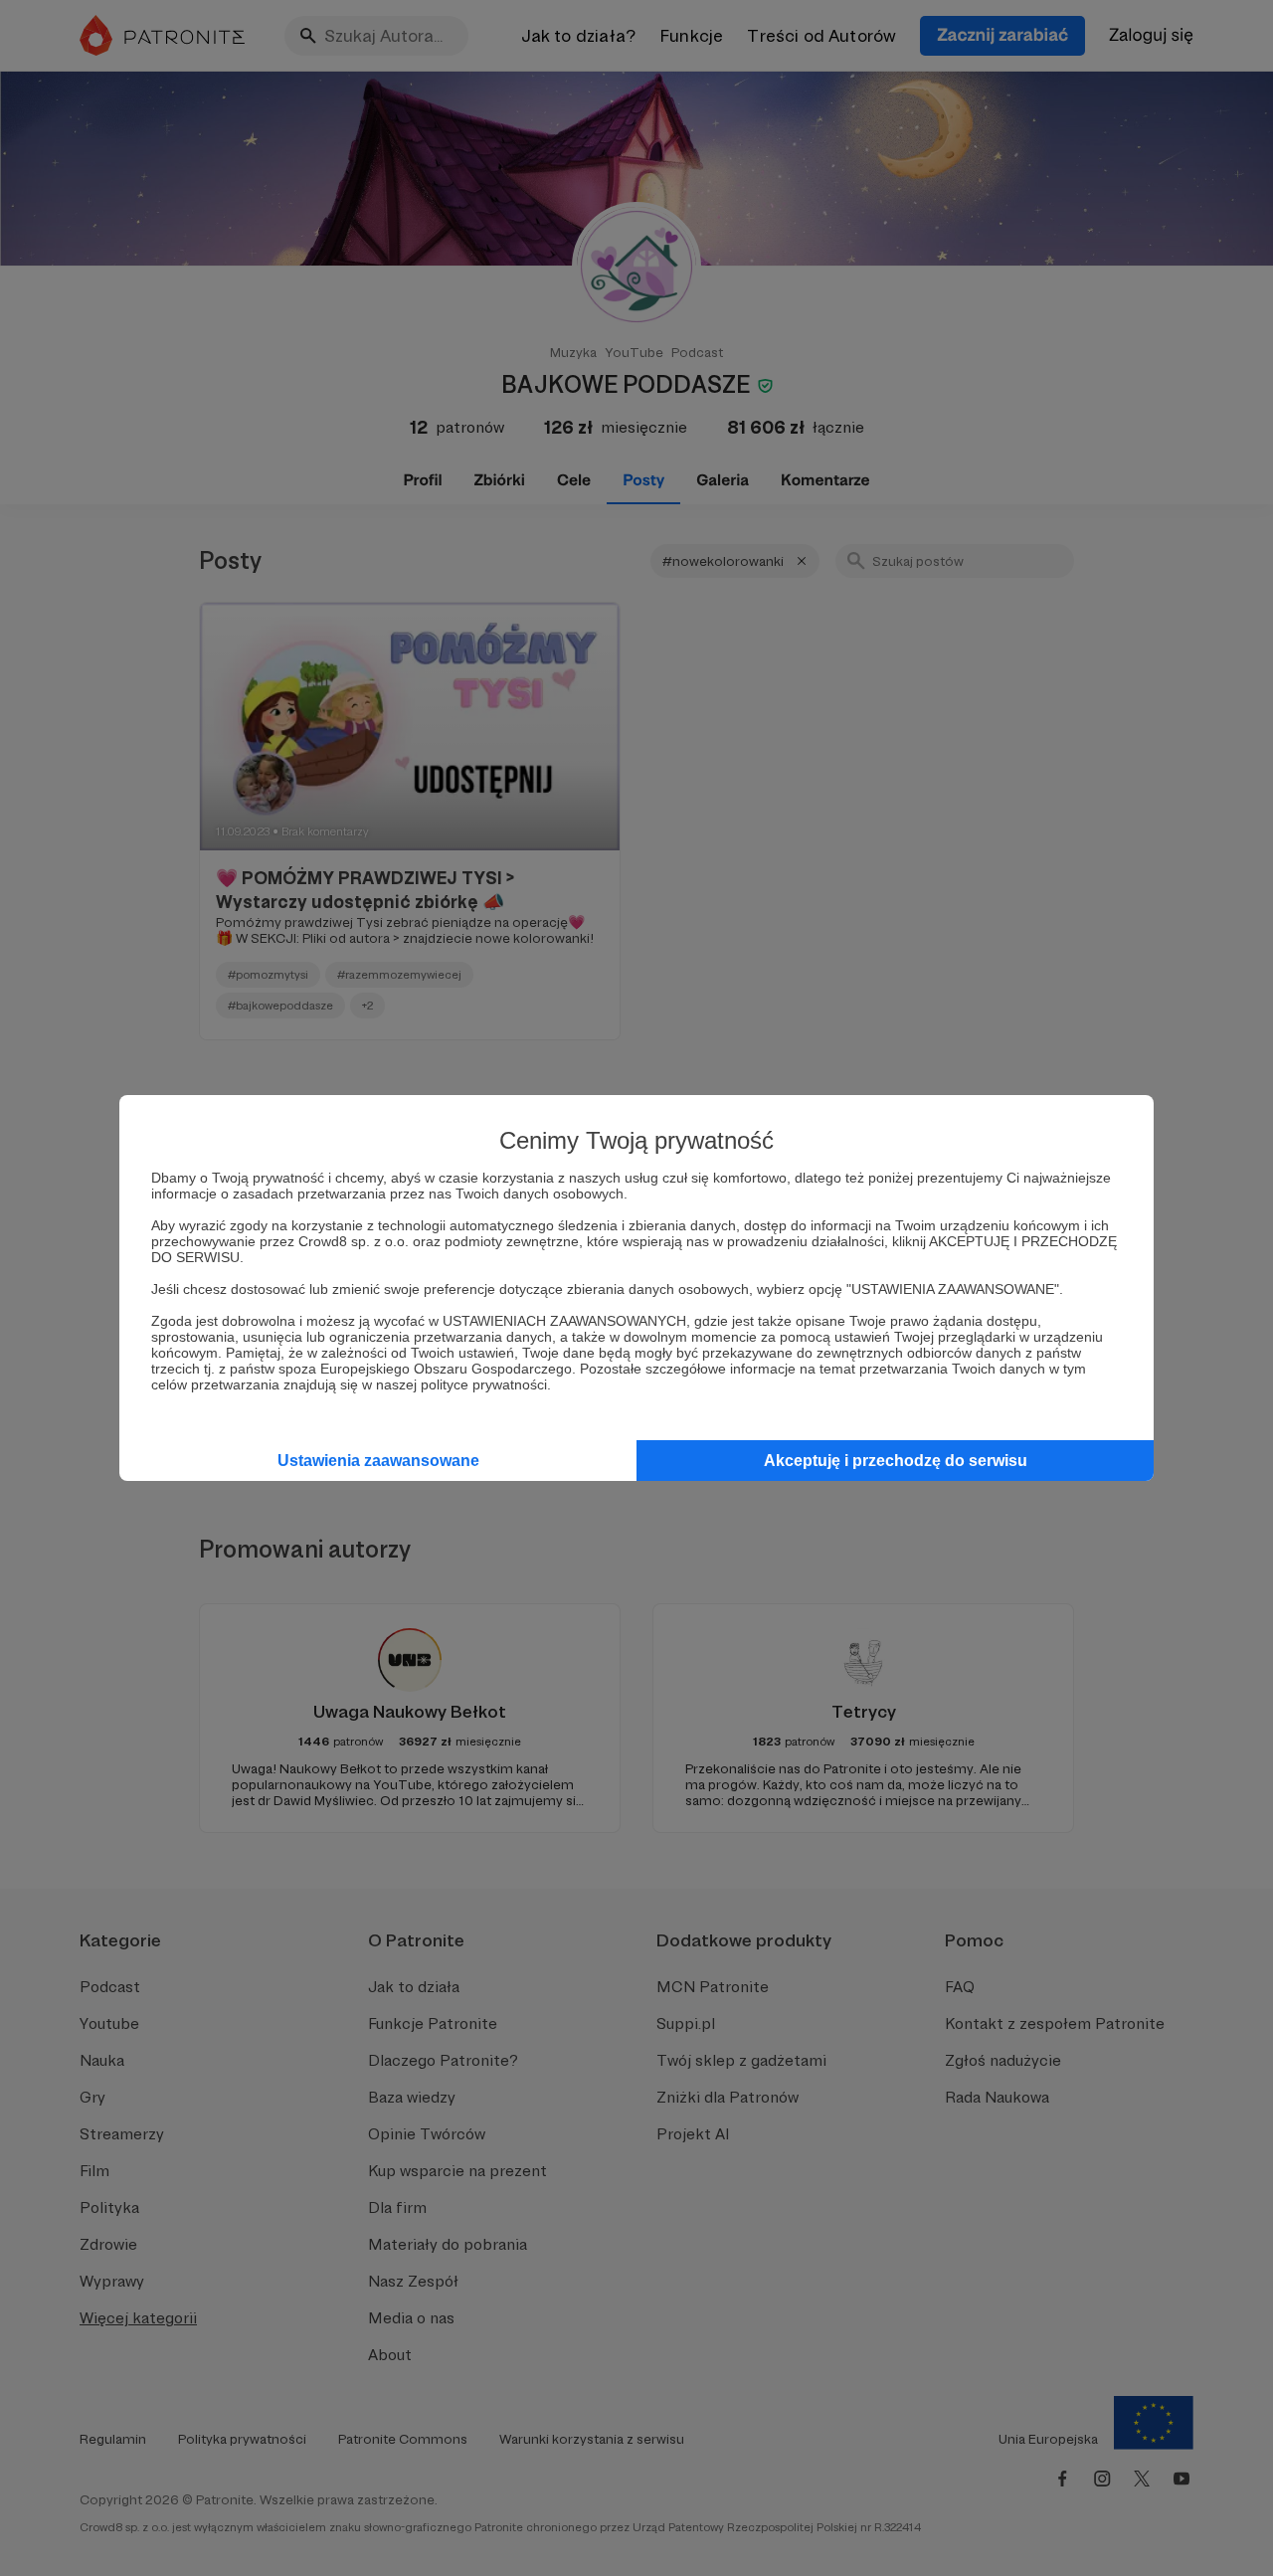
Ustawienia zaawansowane (378, 1461)
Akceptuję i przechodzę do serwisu (896, 1461)
